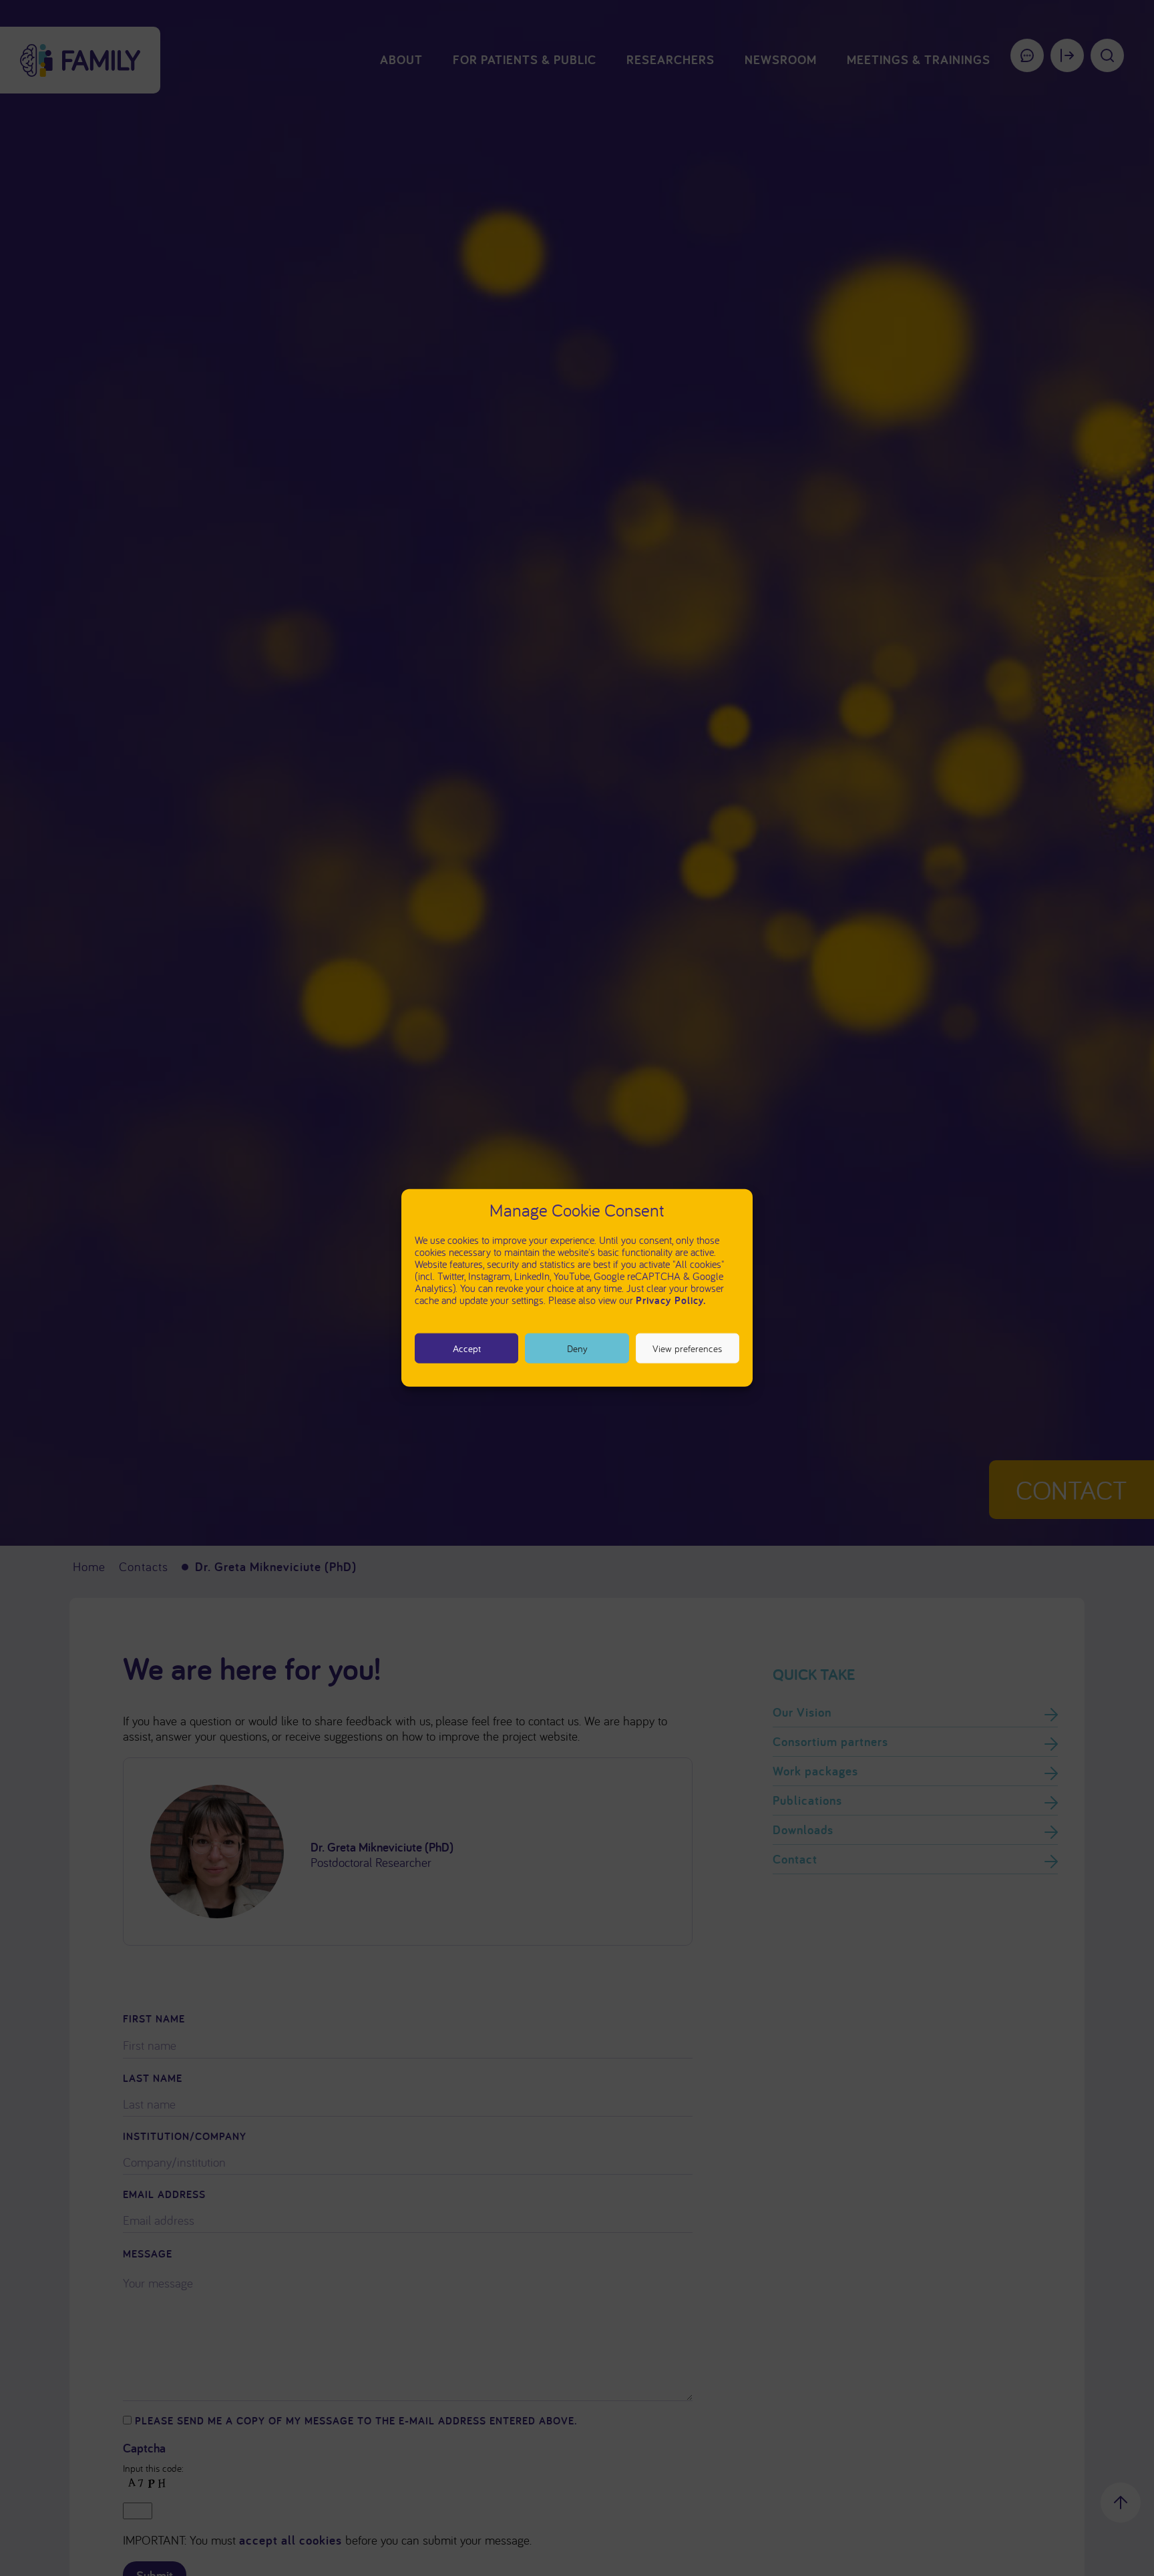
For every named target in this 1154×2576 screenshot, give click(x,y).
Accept (467, 1348)
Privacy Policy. (671, 1300)
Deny (577, 1348)
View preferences (687, 1348)
